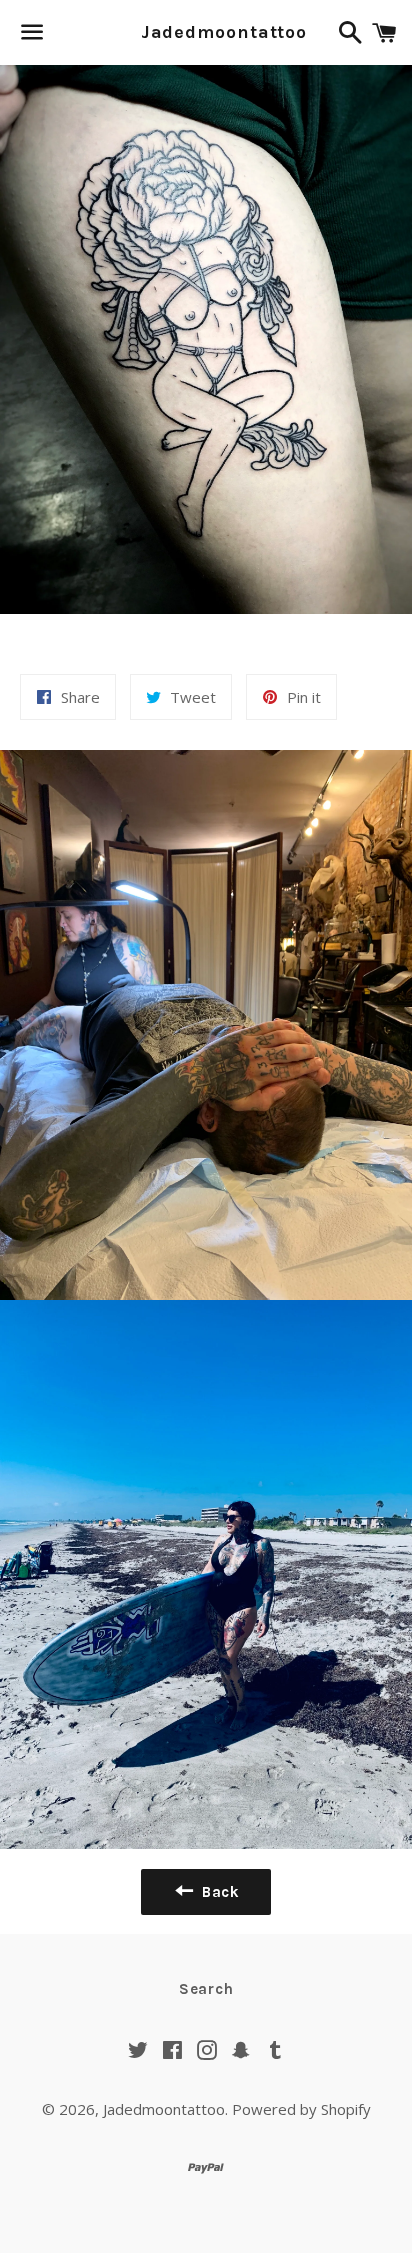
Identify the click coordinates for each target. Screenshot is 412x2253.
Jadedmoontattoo (206, 32)
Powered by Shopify (301, 2109)
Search (206, 1989)
